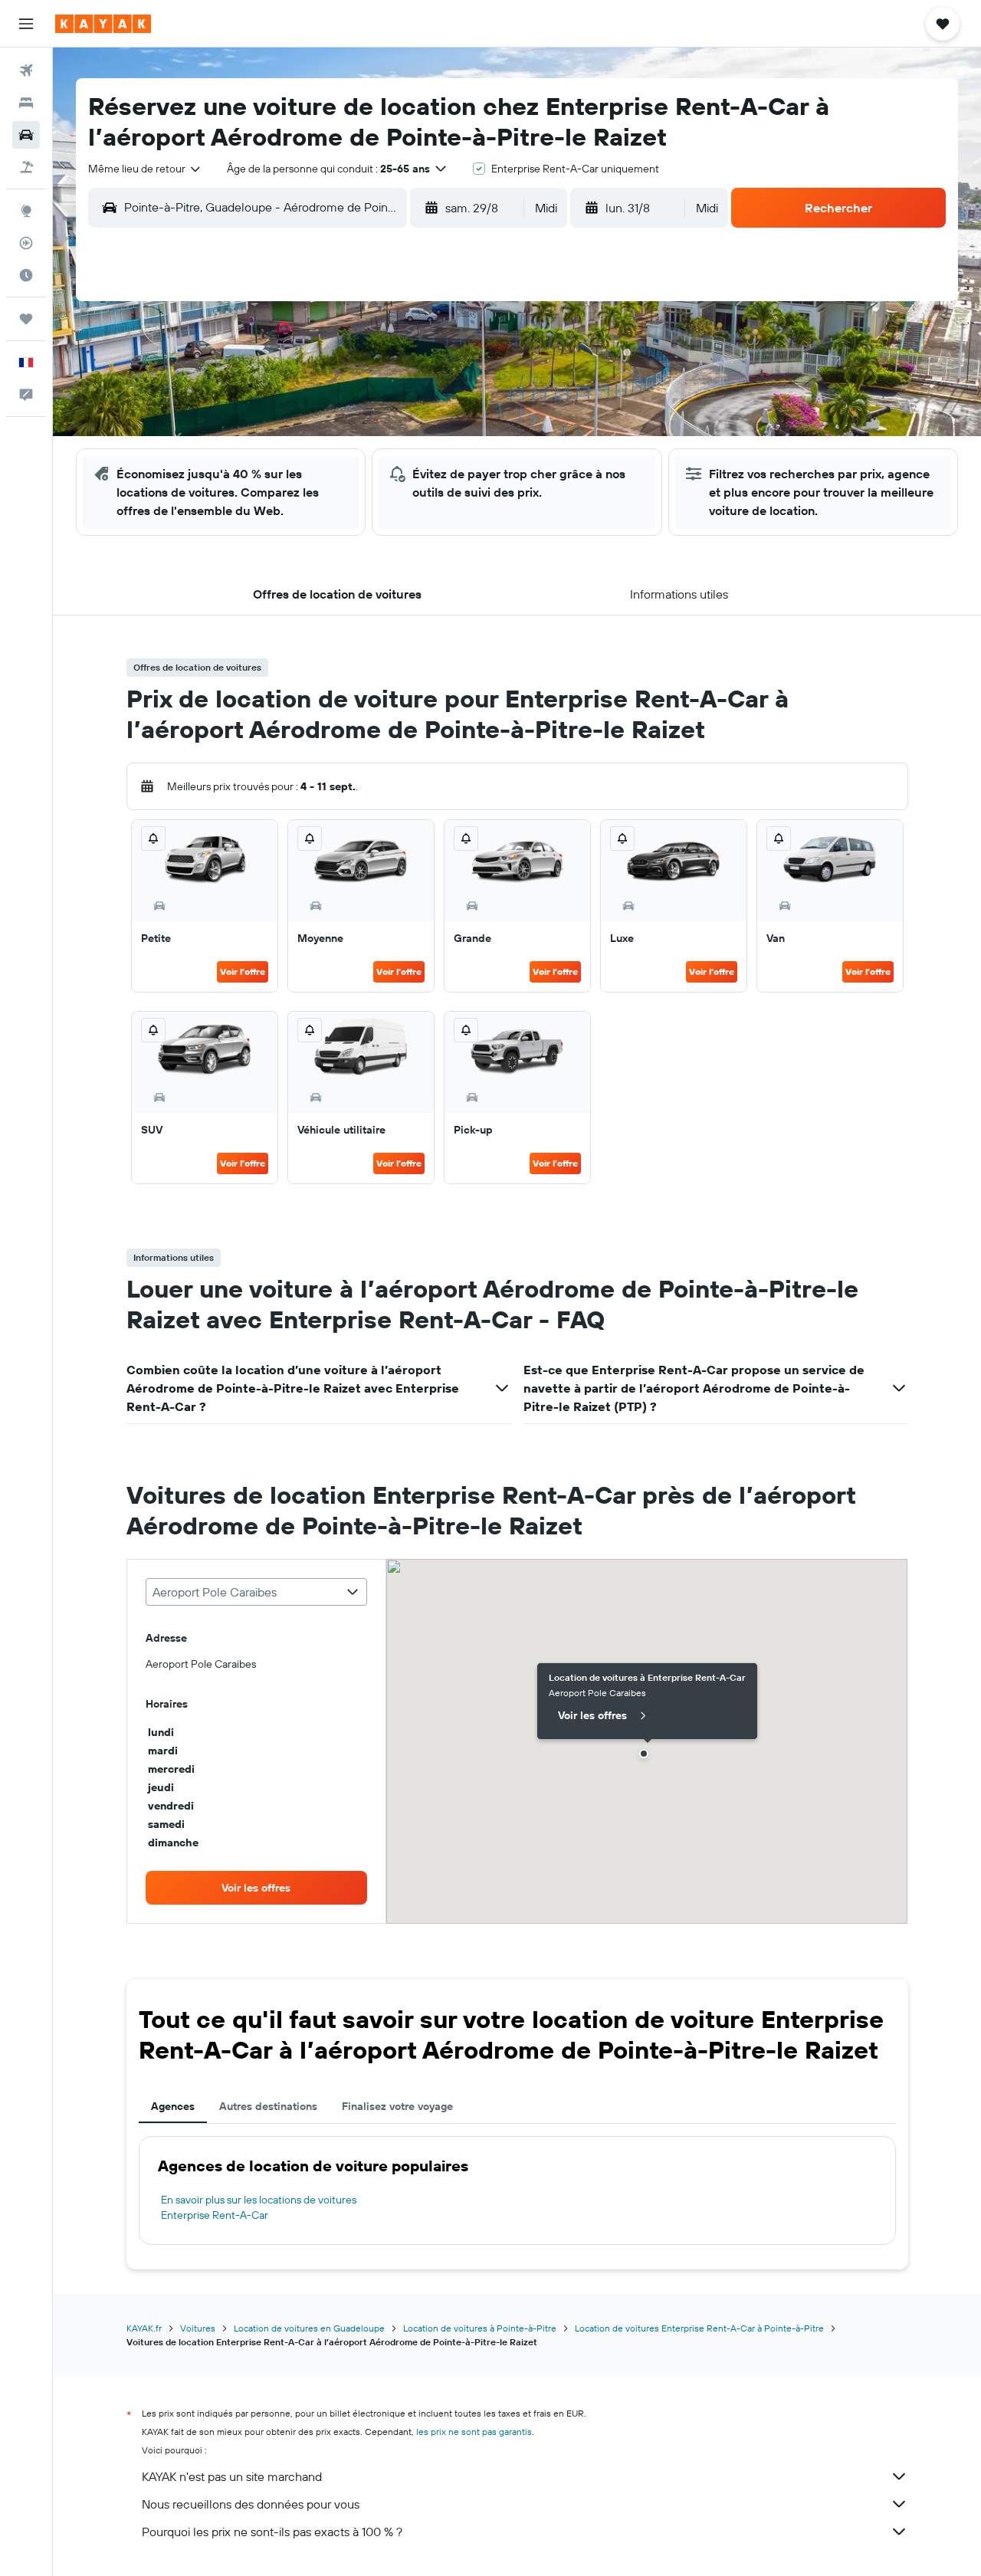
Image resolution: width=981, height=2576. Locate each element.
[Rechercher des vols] (26, 71)
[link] (257, 1888)
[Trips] (26, 319)
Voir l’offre (243, 971)
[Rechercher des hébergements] (26, 103)
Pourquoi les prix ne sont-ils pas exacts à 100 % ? (272, 2532)
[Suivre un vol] (26, 243)
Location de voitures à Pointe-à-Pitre (480, 2328)
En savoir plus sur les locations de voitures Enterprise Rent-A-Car (259, 2207)
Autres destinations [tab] (268, 2106)
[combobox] (145, 169)
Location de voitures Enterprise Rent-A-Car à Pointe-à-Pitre (699, 2328)
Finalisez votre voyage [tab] (397, 2106)
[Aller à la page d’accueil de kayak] (103, 24)
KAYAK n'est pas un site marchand (232, 2476)
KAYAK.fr (144, 2328)
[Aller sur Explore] (26, 211)
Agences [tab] (173, 2106)
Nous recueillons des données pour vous (251, 2504)
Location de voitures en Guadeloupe (309, 2328)
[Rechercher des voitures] (26, 135)
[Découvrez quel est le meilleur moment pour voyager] (26, 275)
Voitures (198, 2328)
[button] (26, 24)
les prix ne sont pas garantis (474, 2432)
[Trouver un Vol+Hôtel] (26, 167)
